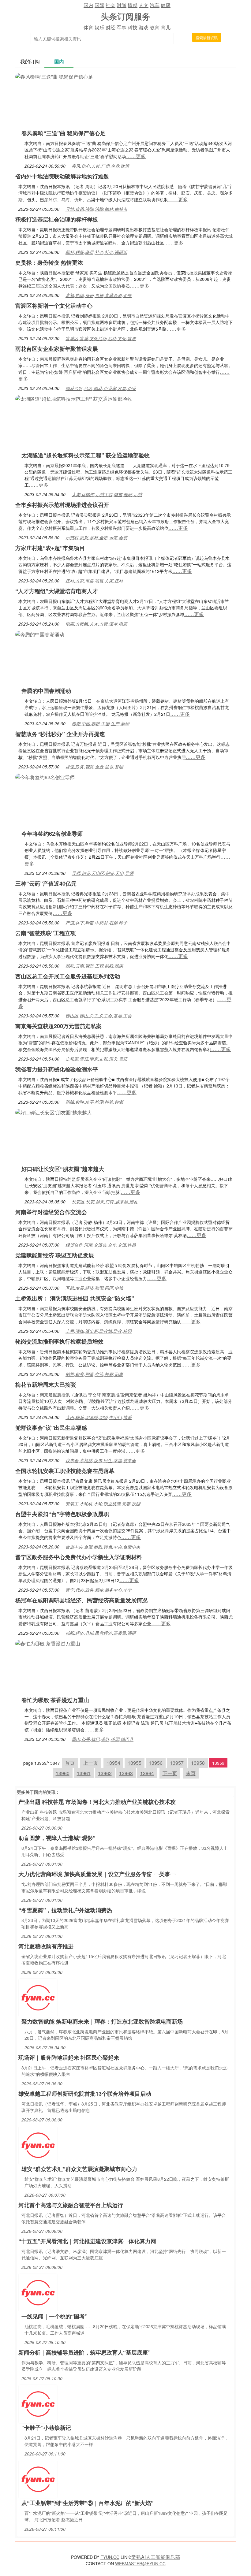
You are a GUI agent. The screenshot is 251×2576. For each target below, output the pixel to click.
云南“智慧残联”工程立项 (46, 933)
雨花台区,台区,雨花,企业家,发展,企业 (101, 388)
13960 (63, 1773)
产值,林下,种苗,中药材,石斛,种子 (96, 923)
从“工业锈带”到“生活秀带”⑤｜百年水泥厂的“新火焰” (88, 2503)
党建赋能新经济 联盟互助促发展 (55, 1255)
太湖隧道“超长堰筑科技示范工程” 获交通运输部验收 (86, 455)
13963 (126, 1773)
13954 (113, 1763)
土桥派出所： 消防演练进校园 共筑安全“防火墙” (75, 1298)
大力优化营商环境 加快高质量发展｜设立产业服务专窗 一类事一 (97, 1874)
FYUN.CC (110, 2557)
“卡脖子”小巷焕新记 (46, 2428)
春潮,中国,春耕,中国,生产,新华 (100, 723)
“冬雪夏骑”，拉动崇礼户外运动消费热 (65, 1910)
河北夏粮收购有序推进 (46, 1946)
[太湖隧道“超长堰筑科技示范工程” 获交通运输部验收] (74, 398)
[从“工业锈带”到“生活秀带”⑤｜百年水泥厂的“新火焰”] (38, 2479)
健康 (166, 5)
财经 (111, 27)
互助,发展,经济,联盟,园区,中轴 (94, 1288)
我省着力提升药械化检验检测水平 (57, 1069)
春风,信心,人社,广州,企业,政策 (100, 166)
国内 (88, 5)
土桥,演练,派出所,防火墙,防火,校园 (99, 1331)
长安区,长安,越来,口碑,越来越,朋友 (105, 1202)
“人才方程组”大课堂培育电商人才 (57, 591)
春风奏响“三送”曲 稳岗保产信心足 (64, 133)
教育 (155, 27)
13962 (105, 1773)
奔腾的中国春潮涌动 (46, 691)
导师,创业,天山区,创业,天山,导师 (103, 873)
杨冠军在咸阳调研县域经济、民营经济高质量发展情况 (81, 1600)
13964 (147, 1773)
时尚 (122, 5)
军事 (122, 27)
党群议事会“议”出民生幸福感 (51, 1428)
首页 (70, 1763)
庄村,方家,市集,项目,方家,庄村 (94, 581)
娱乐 (99, 27)
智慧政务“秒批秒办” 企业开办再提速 (60, 734)
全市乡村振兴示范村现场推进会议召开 (62, 505)
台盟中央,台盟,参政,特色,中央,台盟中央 (103, 1547)
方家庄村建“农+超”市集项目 (50, 548)
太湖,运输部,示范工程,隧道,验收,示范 (107, 494)
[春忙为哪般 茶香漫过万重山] (48, 1643)
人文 (144, 5)
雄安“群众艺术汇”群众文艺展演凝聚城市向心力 (79, 2169)
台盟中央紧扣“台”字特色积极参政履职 (62, 1514)
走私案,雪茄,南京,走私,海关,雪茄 (96, 1059)
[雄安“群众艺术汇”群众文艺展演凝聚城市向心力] (38, 2145)
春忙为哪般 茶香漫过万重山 (55, 1700)
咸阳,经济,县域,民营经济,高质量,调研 (101, 1633)
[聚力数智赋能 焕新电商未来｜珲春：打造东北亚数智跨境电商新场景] (38, 1997)
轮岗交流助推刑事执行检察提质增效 (59, 1341)
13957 (177, 1763)
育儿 (166, 27)
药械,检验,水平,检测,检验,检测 (94, 1102)
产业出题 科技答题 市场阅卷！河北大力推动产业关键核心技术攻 (97, 1802)
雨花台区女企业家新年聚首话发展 (57, 349)
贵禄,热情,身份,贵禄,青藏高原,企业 (99, 295)
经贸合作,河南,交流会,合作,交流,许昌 (101, 1245)
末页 (191, 1773)
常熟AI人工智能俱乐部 (156, 2557)
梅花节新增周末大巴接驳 (46, 1385)
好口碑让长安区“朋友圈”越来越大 (63, 1169)
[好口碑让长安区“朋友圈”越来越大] (54, 1112)
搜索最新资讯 (207, 37)
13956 (156, 1763)
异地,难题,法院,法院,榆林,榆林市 (96, 209)
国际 (99, 5)
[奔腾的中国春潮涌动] (40, 634)
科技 (133, 27)
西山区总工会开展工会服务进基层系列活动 (68, 976)
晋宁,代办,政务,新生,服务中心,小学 (99, 1590)
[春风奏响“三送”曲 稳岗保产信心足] (54, 76)
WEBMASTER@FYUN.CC (140, 2563)
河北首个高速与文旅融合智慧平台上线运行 (71, 2205)
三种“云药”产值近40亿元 (46, 883)
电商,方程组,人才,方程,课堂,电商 (96, 624)
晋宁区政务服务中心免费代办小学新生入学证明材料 (79, 1557)
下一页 (170, 1773)
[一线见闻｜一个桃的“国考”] (38, 2292)
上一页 (91, 1763)
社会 (111, 5)
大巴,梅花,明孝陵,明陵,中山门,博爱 (99, 1417)
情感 (133, 5)
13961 (84, 1773)
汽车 (155, 5)
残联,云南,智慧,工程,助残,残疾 (94, 966)
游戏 (144, 27)
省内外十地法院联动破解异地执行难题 (62, 176)
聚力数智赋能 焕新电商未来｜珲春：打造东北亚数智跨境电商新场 (102, 2021)
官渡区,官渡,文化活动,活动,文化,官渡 (101, 338)
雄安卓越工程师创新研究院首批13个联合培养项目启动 (85, 2094)
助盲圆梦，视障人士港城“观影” (57, 1838)
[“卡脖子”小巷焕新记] (38, 2403)
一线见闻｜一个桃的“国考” (54, 2316)
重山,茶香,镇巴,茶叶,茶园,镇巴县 (103, 1739)
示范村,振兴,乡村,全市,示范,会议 (96, 537)
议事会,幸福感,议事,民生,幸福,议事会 (101, 1460)
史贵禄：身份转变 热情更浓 (49, 262)
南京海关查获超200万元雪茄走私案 (58, 1026)
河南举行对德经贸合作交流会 (51, 1212)
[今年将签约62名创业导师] (45, 777)
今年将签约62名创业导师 (52, 834)
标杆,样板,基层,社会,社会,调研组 (96, 252)
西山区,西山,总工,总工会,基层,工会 (99, 1016)
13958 (198, 1763)
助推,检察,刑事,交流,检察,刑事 (94, 1374)
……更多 (136, 156)
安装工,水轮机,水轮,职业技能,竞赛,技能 (103, 1504)
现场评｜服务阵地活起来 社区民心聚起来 (69, 2057)
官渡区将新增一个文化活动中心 (54, 306)
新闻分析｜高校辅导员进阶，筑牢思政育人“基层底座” (84, 2352)
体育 (88, 27)
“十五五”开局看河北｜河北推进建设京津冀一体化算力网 (87, 2241)
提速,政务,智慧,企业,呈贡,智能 (94, 767)
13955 (135, 1763)
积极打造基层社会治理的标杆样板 (57, 219)
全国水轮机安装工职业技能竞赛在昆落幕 (65, 1471)
